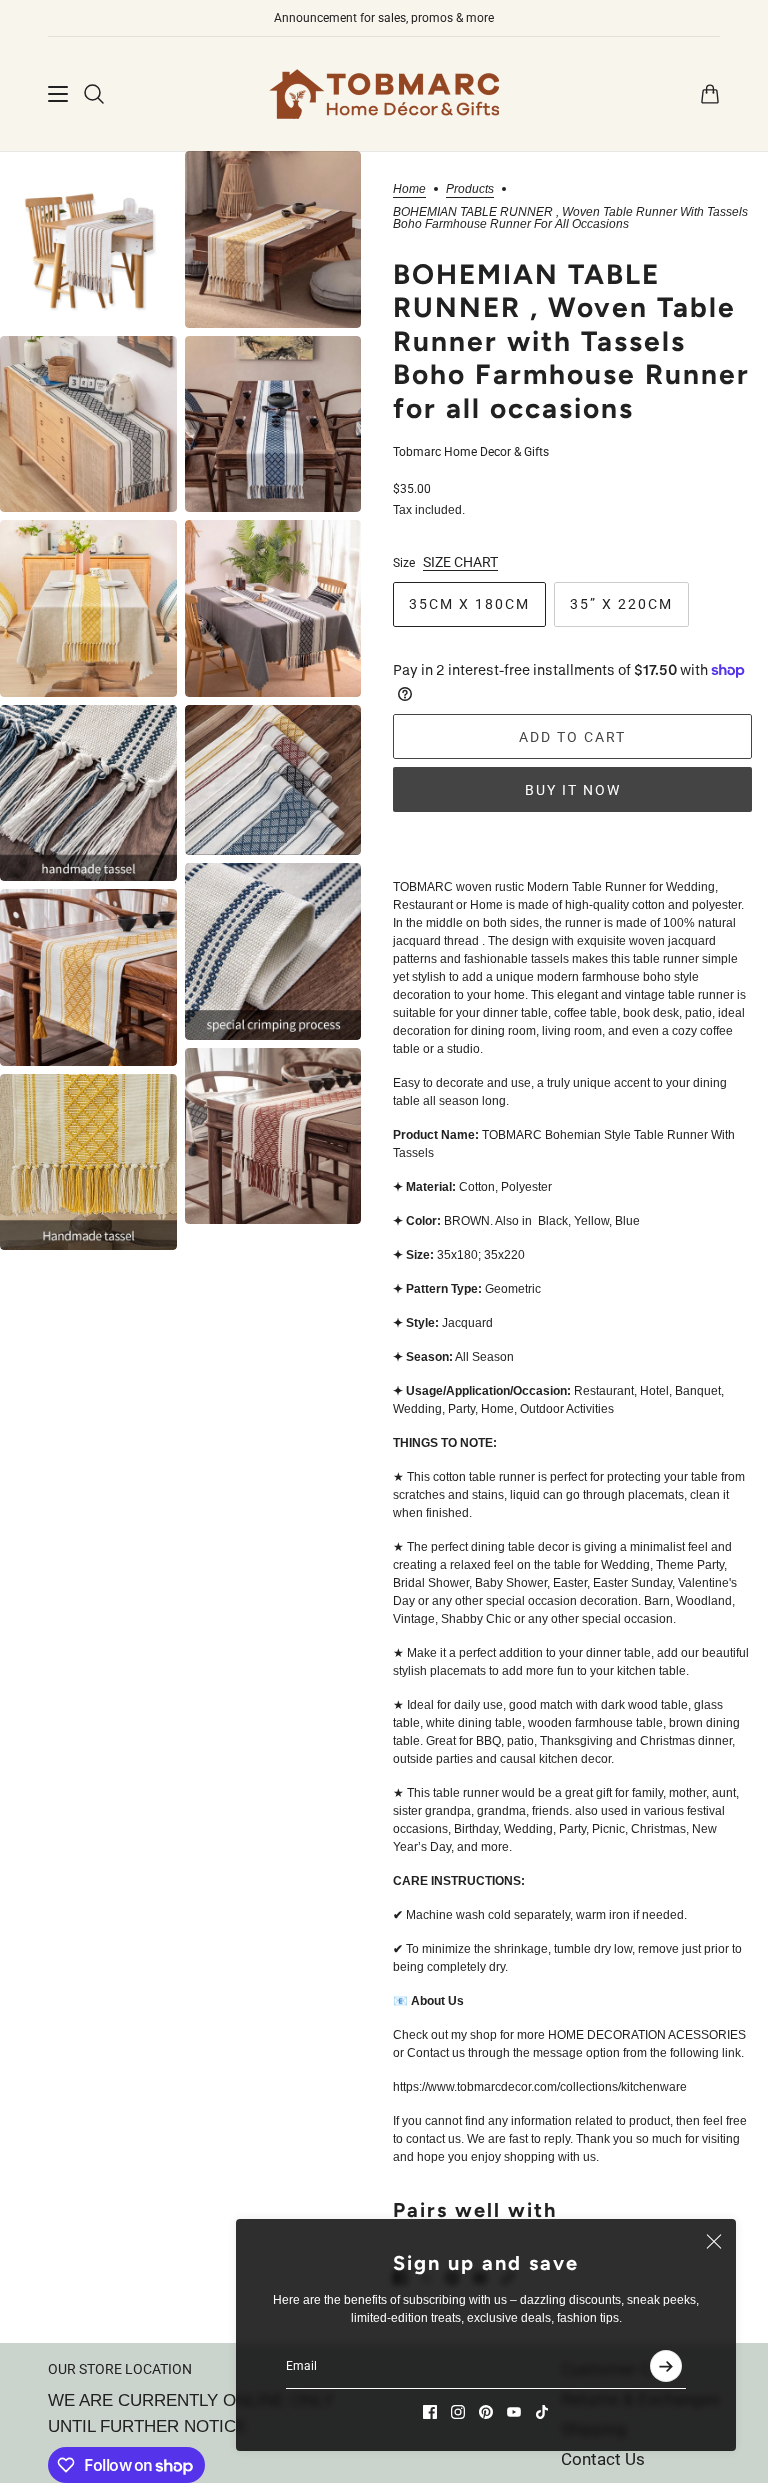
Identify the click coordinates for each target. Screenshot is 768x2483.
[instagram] (458, 2412)
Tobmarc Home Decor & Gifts (471, 452)
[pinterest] (486, 2412)
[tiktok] (542, 2412)
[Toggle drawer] (58, 94)
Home (409, 189)
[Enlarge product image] (88, 239)
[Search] (94, 94)
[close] (714, 2241)
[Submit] (666, 2366)
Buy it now (573, 790)
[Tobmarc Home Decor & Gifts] (384, 94)
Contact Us (603, 2459)
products (470, 189)
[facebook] (430, 2412)
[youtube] (514, 2412)
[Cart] (710, 94)
